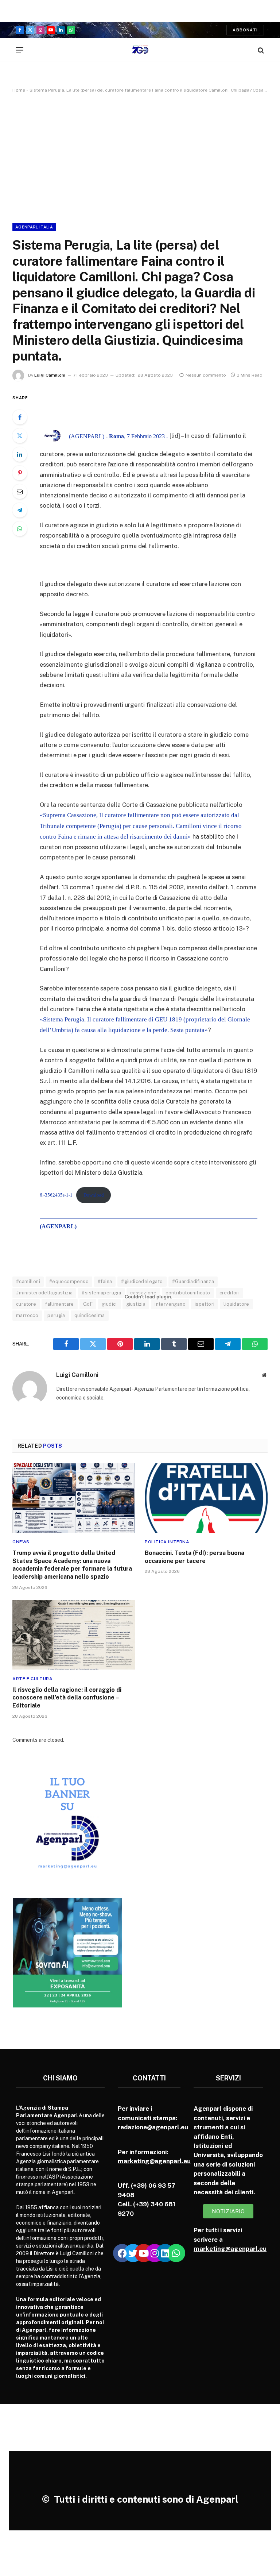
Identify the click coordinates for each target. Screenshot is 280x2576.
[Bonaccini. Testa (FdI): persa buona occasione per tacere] (206, 1498)
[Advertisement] (140, 157)
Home (19, 90)
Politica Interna (167, 1542)
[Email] (20, 492)
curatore (26, 1304)
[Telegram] (20, 510)
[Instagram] (155, 2253)
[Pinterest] (20, 473)
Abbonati (245, 30)
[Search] (260, 50)
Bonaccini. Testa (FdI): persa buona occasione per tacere (195, 1557)
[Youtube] (144, 2253)
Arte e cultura (32, 1679)
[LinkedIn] (20, 454)
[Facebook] (20, 417)
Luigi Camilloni (50, 375)
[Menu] (20, 50)
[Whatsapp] (176, 2253)
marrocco (27, 1315)
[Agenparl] (140, 50)
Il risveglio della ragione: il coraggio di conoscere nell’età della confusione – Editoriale (67, 1698)
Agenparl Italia (34, 227)
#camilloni (28, 1281)
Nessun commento (206, 375)
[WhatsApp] (20, 529)
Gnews (21, 1542)
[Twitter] (20, 436)
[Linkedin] (165, 2253)
